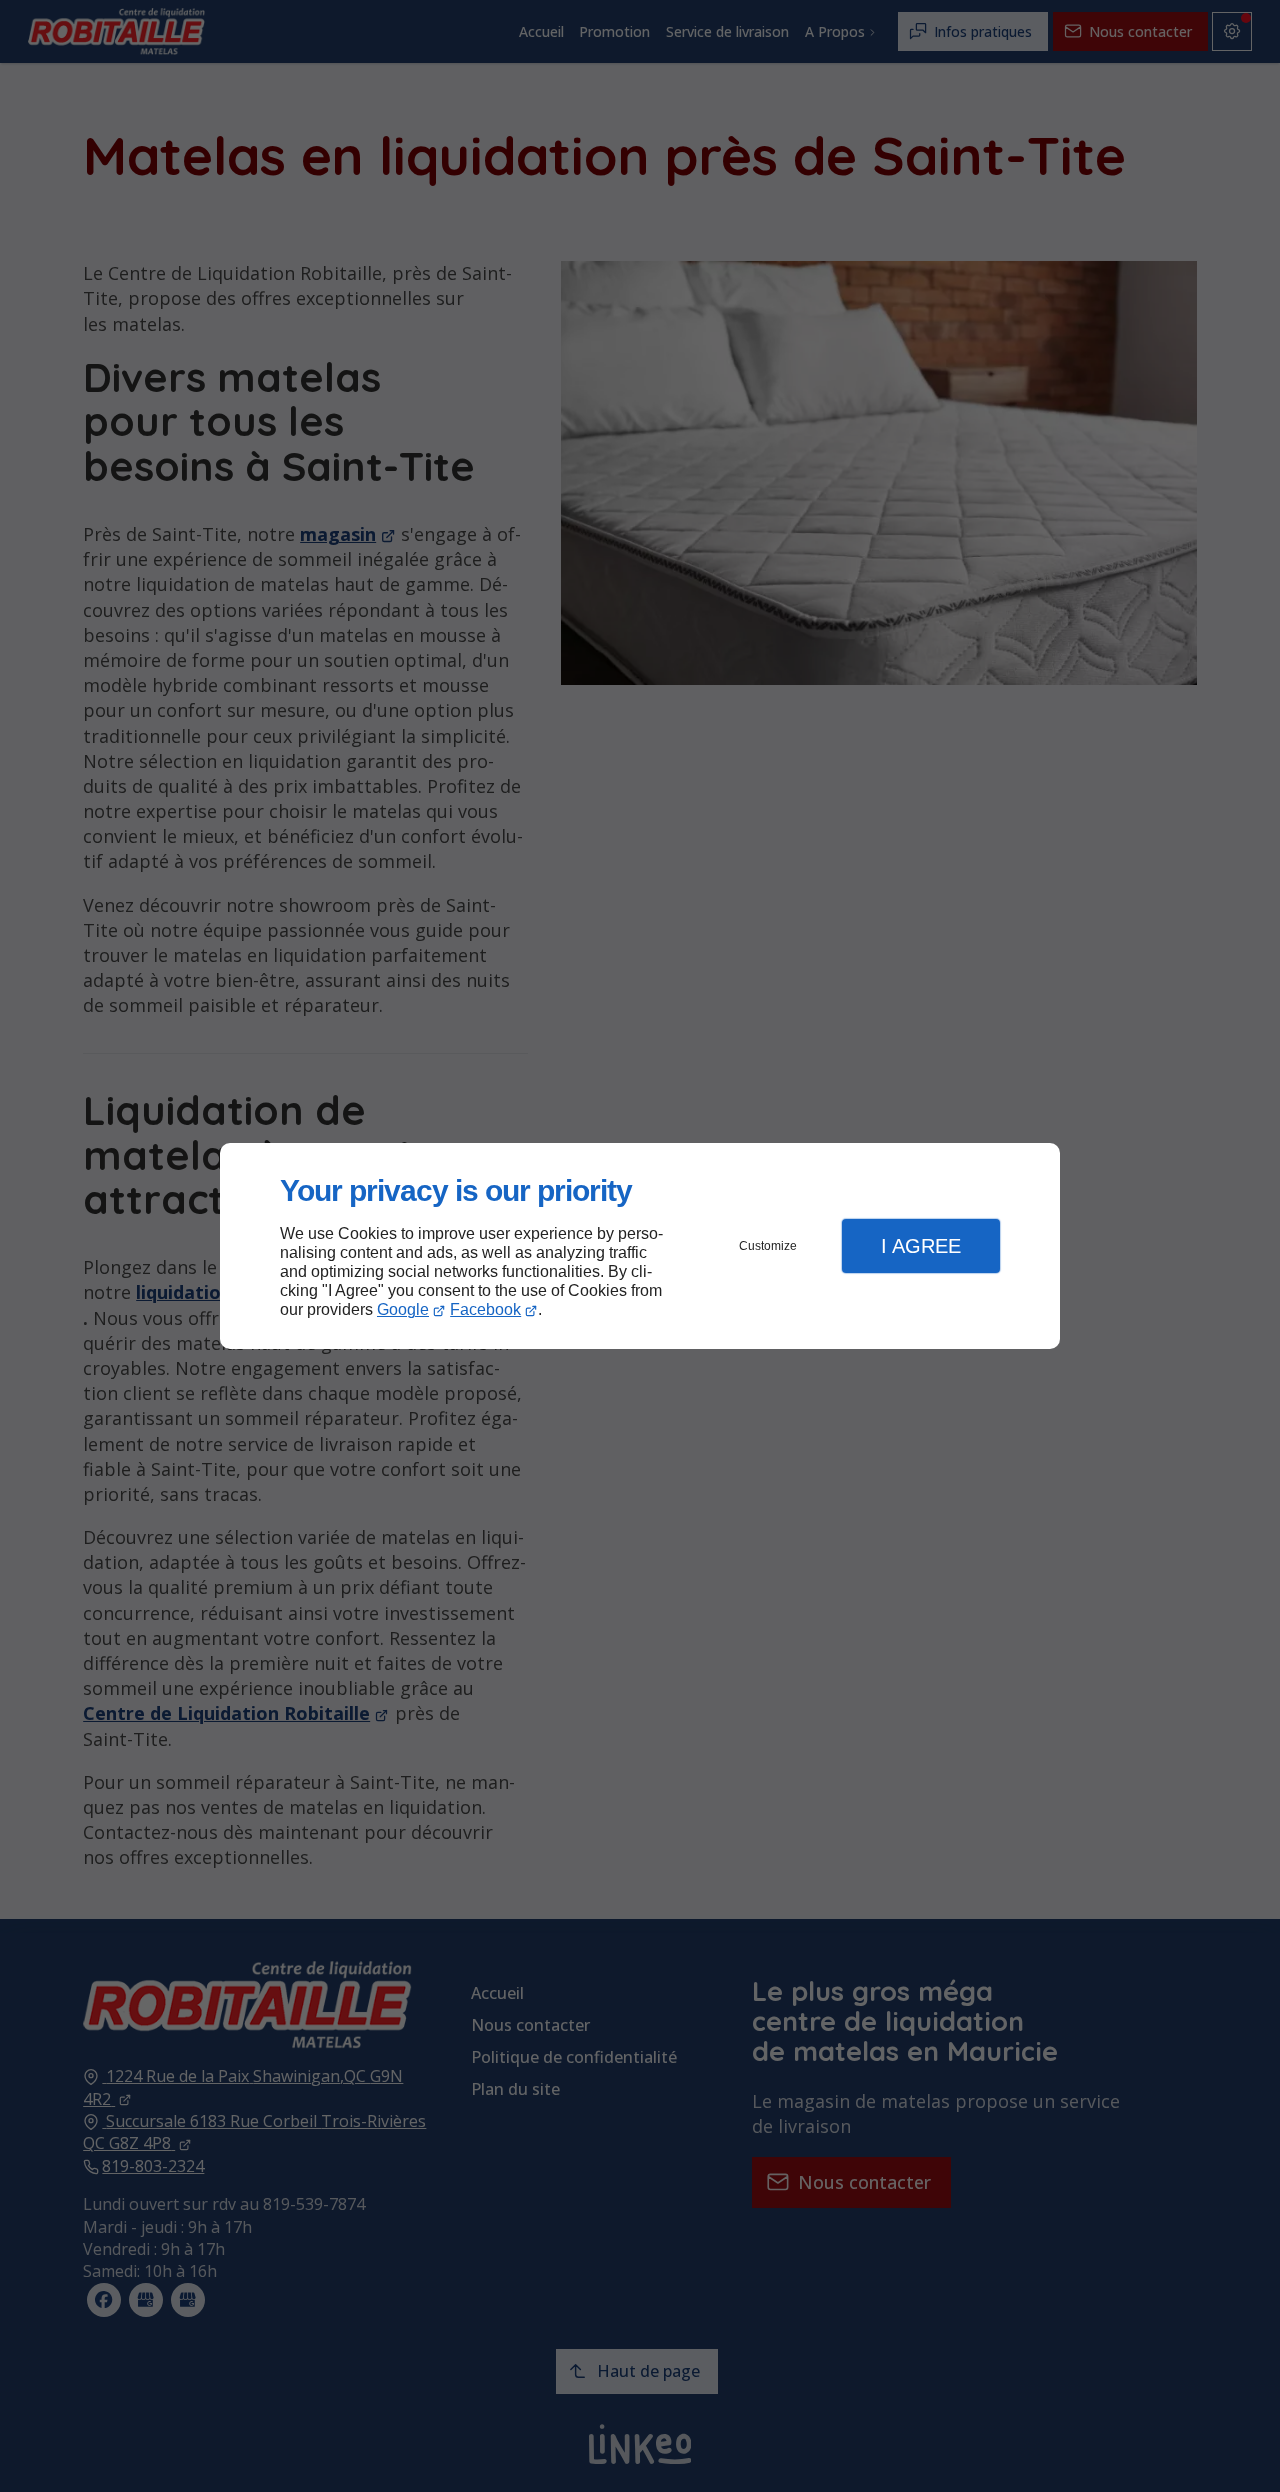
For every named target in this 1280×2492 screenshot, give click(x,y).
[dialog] (640, 1246)
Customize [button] (768, 1246)
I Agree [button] (921, 1246)
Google (403, 1309)
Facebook (485, 1309)
